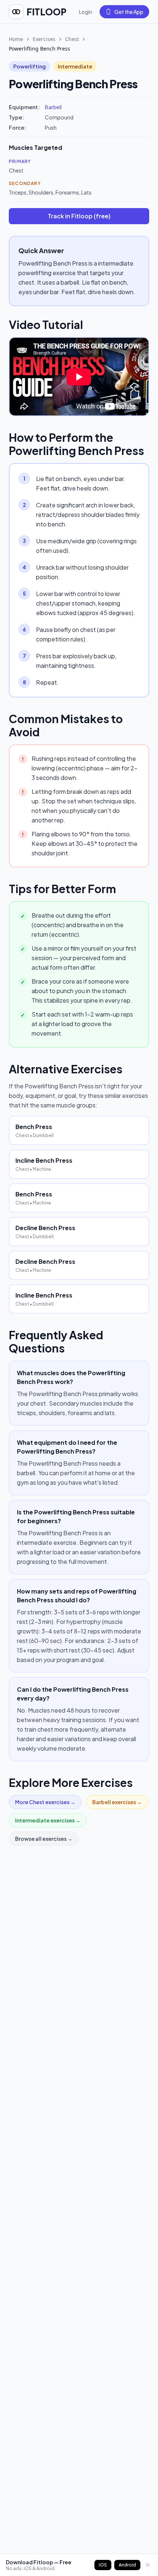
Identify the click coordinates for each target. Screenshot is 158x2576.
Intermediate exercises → (48, 1820)
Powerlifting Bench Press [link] (39, 49)
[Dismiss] (148, 2565)
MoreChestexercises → (45, 1802)
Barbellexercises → (117, 1802)
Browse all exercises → (44, 1839)
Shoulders (41, 192)
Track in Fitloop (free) (79, 216)
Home (16, 39)
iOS (103, 2565)
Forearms (67, 192)
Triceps (18, 192)
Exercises (44, 39)
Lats (86, 192)
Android (127, 2565)
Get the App (129, 12)
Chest (72, 39)
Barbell (53, 107)
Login (86, 12)
